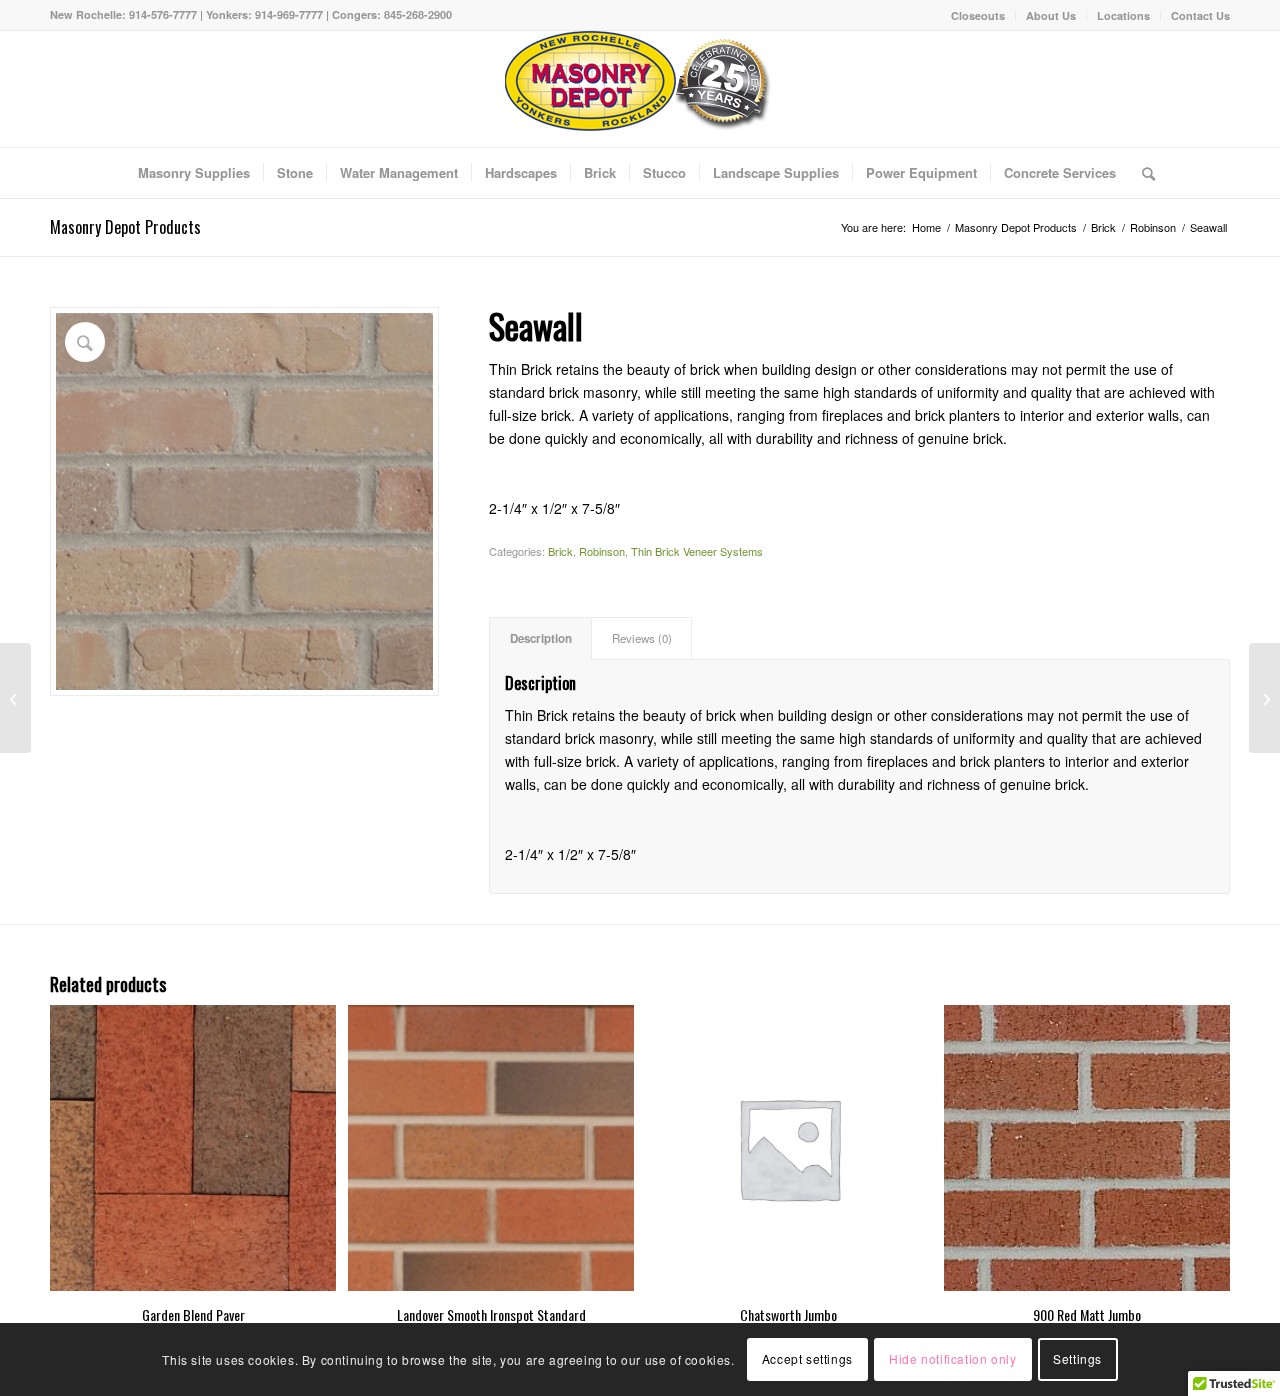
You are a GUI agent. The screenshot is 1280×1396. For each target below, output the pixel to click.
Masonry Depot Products (125, 227)
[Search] (1142, 173)
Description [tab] (541, 638)
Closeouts (978, 15)
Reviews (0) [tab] (642, 638)
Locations (1123, 15)
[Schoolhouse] (15, 698)
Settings (1077, 1358)
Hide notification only (952, 1358)
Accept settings (807, 1358)
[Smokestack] (1264, 698)
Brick (560, 551)
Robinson (602, 551)
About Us (1051, 15)
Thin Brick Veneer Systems (697, 551)
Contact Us (1200, 15)
